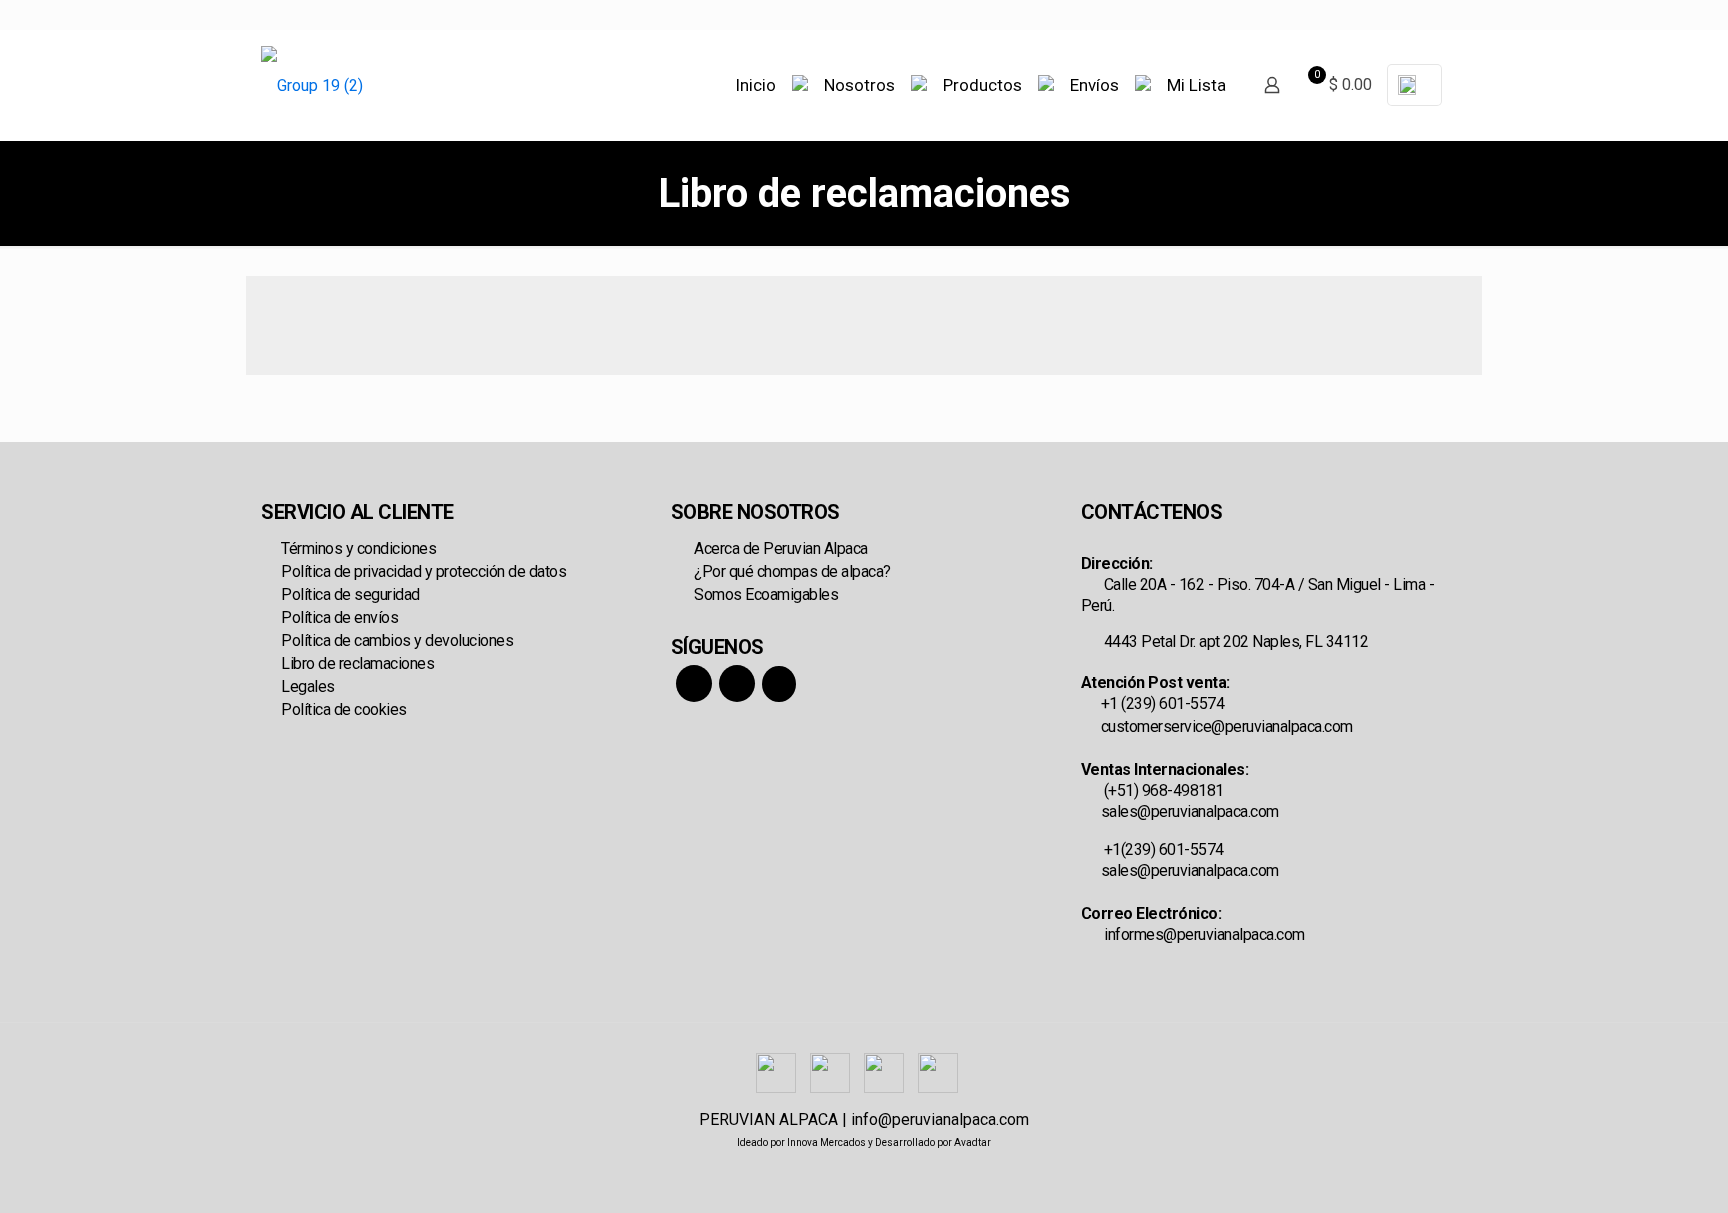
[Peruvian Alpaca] (312, 85)
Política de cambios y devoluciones (397, 640)
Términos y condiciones (358, 548)
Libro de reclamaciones (357, 663)
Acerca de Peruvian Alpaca (779, 548)
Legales (308, 686)
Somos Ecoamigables (765, 594)
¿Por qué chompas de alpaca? (791, 571)
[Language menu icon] (1414, 85)
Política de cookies (344, 709)
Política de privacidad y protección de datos (423, 571)
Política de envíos (339, 617)
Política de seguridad (350, 594)
